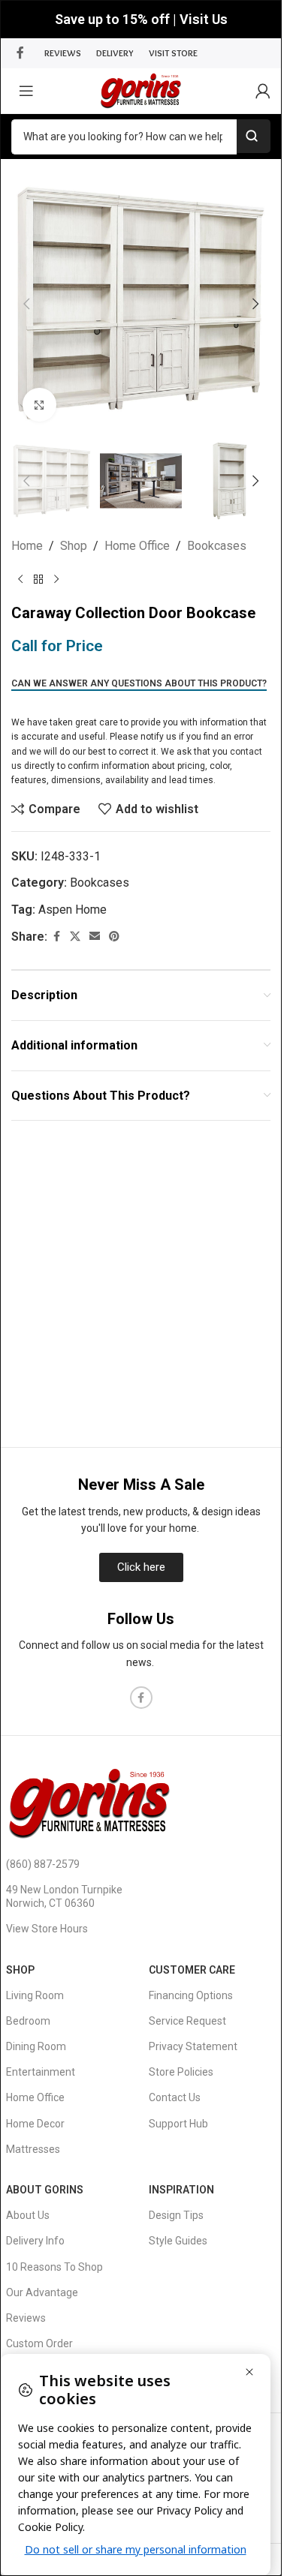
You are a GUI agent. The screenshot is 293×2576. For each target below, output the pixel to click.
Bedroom (28, 2021)
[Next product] (56, 580)
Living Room (35, 1995)
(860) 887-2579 (43, 1864)
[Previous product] (20, 580)
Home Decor (35, 2124)
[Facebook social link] (20, 53)
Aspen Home (72, 910)
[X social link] (75, 937)
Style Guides (178, 2241)
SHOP (20, 1970)
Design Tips (176, 2215)
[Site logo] (141, 90)
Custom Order (39, 2343)
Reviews (26, 2318)
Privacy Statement (193, 2046)
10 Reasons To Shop (54, 2267)
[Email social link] (95, 937)
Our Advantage (42, 2292)
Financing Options (191, 1995)
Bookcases (217, 546)
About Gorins (45, 2190)
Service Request (187, 2021)
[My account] (263, 91)
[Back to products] (38, 580)
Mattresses (33, 2149)
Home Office (137, 546)
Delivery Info (35, 2241)
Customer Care (192, 1970)
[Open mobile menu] (26, 91)
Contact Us (175, 2097)
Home (27, 546)
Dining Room (36, 2046)
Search (254, 136)
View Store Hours (47, 1929)
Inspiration (181, 2190)
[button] (26, 304)
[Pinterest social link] (114, 937)
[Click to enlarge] (39, 405)
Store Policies (181, 2072)
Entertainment (41, 2072)
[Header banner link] (141, 19)
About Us (28, 2215)
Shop (74, 546)
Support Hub (178, 2124)
